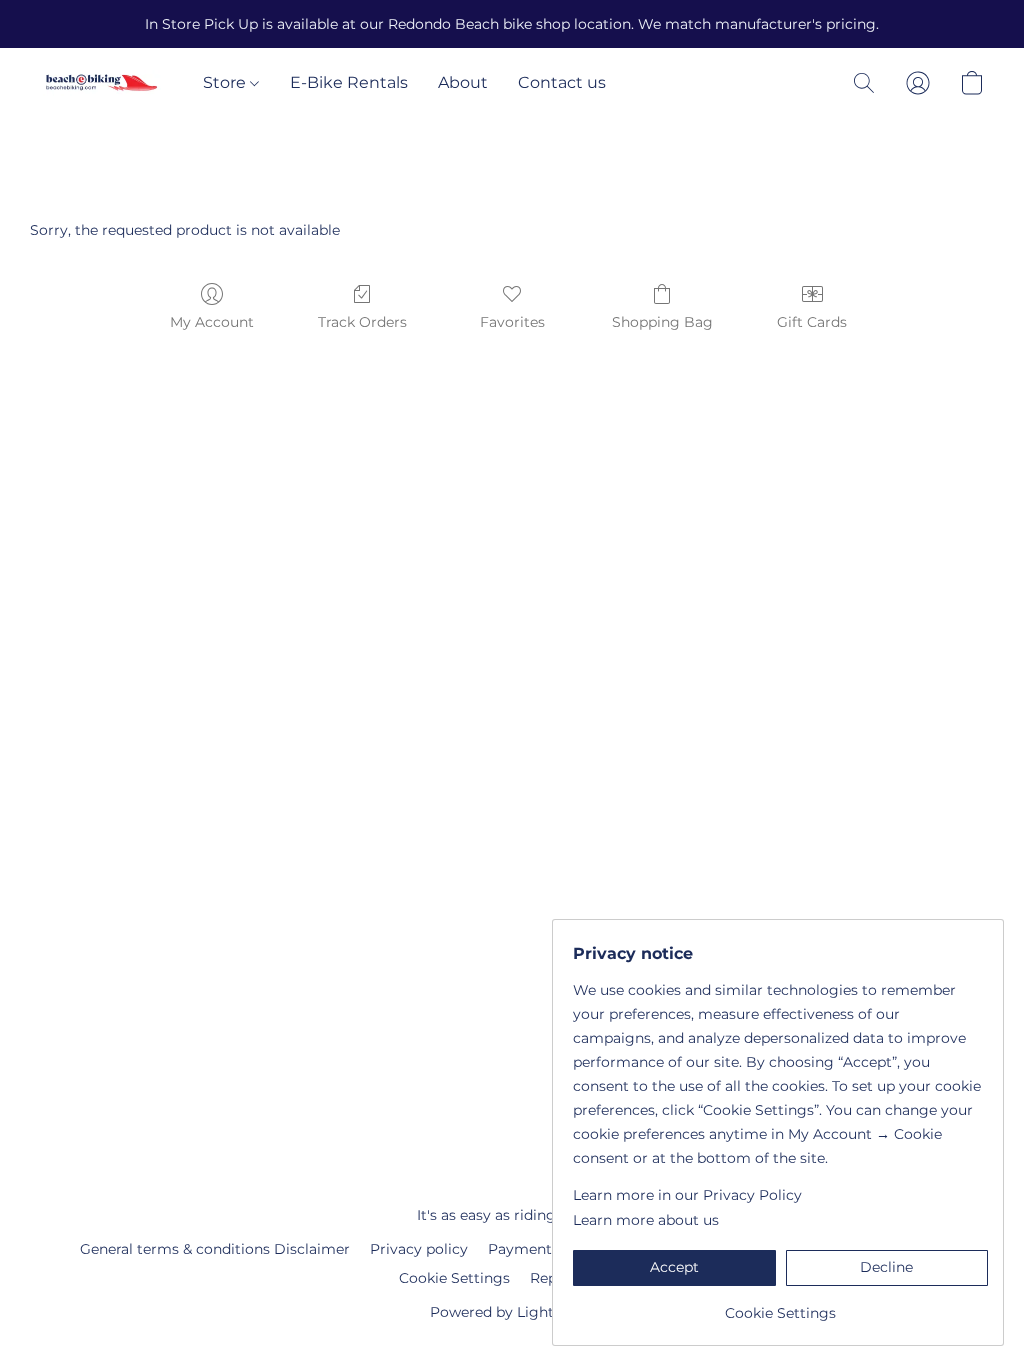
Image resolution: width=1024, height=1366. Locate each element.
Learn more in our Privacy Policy (687, 1195)
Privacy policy (419, 1249)
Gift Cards (812, 322)
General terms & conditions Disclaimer (215, 1249)
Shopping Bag (662, 322)
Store (226, 82)
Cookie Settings (454, 1278)
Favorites (512, 322)
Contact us (562, 82)
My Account (212, 322)
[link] (780, 1305)
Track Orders (362, 322)
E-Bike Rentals (349, 82)
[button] (101, 83)
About (463, 82)
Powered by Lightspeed (512, 1312)
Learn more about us (646, 1220)
